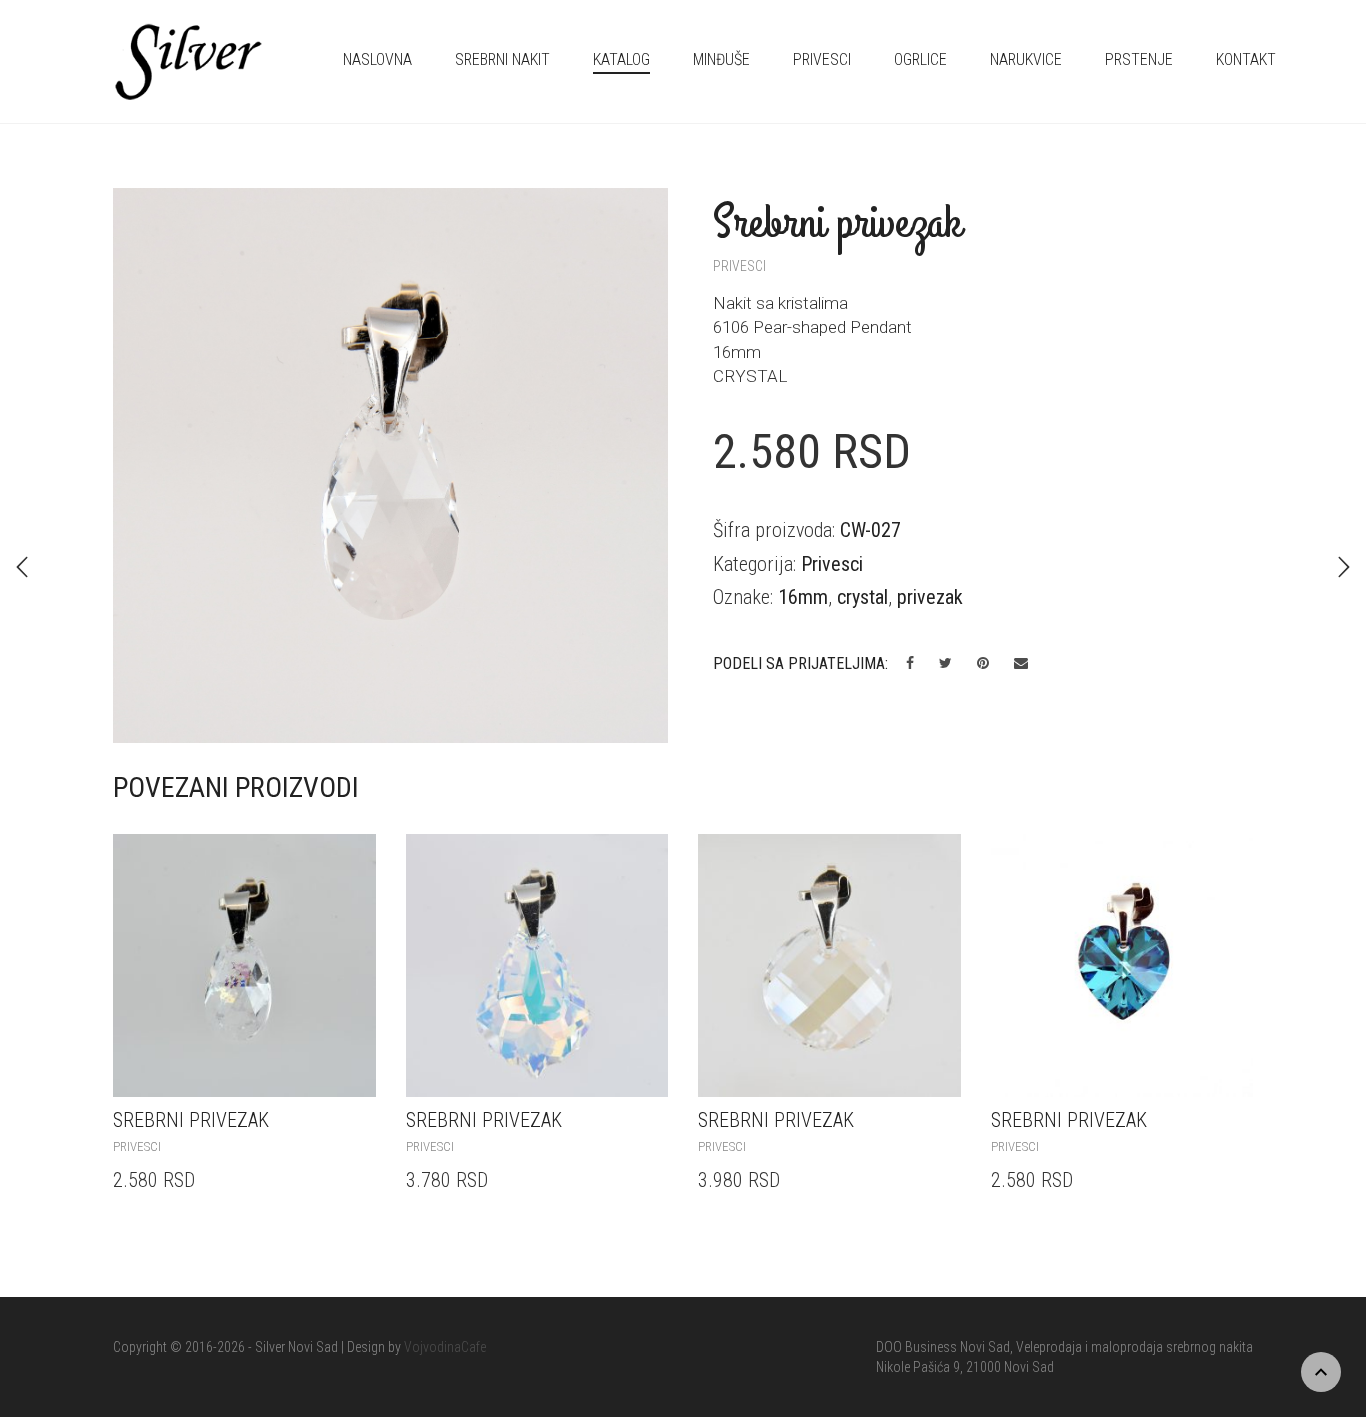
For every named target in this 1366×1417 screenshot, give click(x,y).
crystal (862, 597)
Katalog (621, 59)
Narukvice (1026, 59)
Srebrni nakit (502, 59)
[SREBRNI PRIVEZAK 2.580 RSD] (22, 567)
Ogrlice (920, 59)
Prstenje (1139, 59)
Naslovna (377, 59)
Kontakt (1246, 59)
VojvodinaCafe (445, 1347)
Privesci (822, 59)
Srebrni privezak (191, 1120)
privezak (930, 597)
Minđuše (721, 59)
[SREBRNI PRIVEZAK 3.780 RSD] (1344, 567)
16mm (803, 597)
